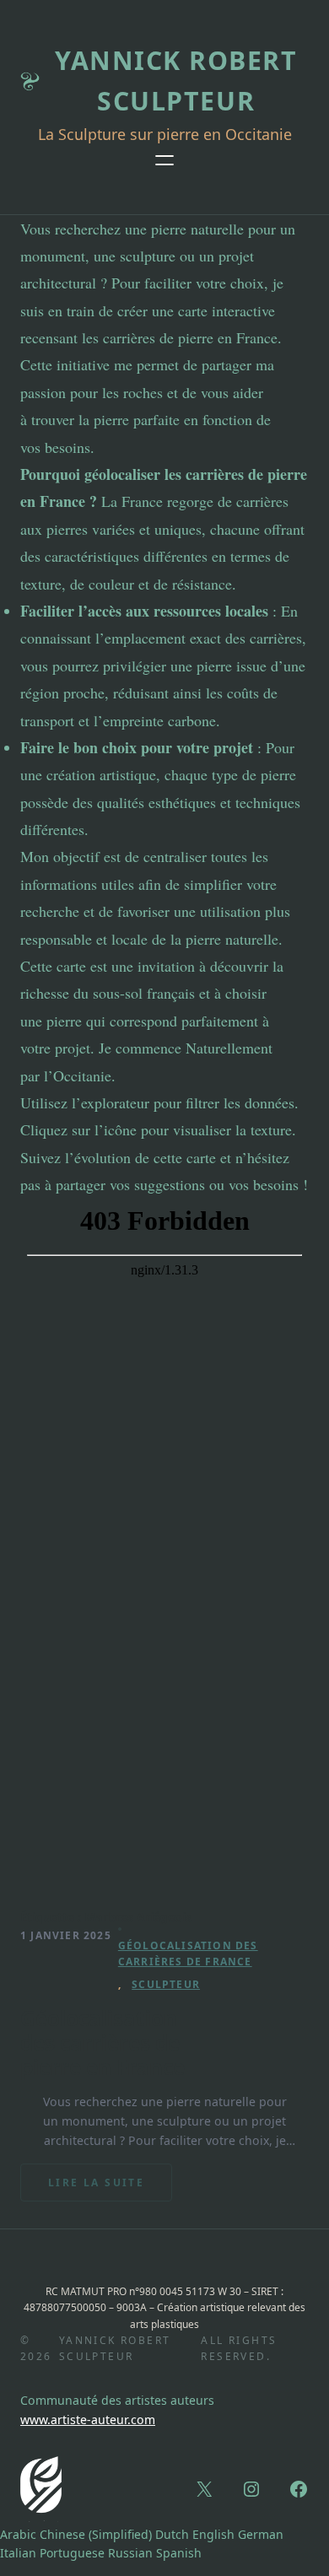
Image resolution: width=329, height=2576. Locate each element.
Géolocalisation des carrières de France (188, 1954)
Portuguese (72, 2553)
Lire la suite (110, 2188)
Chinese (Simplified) (96, 2534)
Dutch (172, 2534)
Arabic (18, 2534)
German (261, 2534)
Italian (18, 2553)
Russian (130, 2553)
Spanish (179, 2553)
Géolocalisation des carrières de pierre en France (102, 2042)
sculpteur (166, 1984)
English (213, 2534)
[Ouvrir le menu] (164, 160)
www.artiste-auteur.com (88, 2420)
